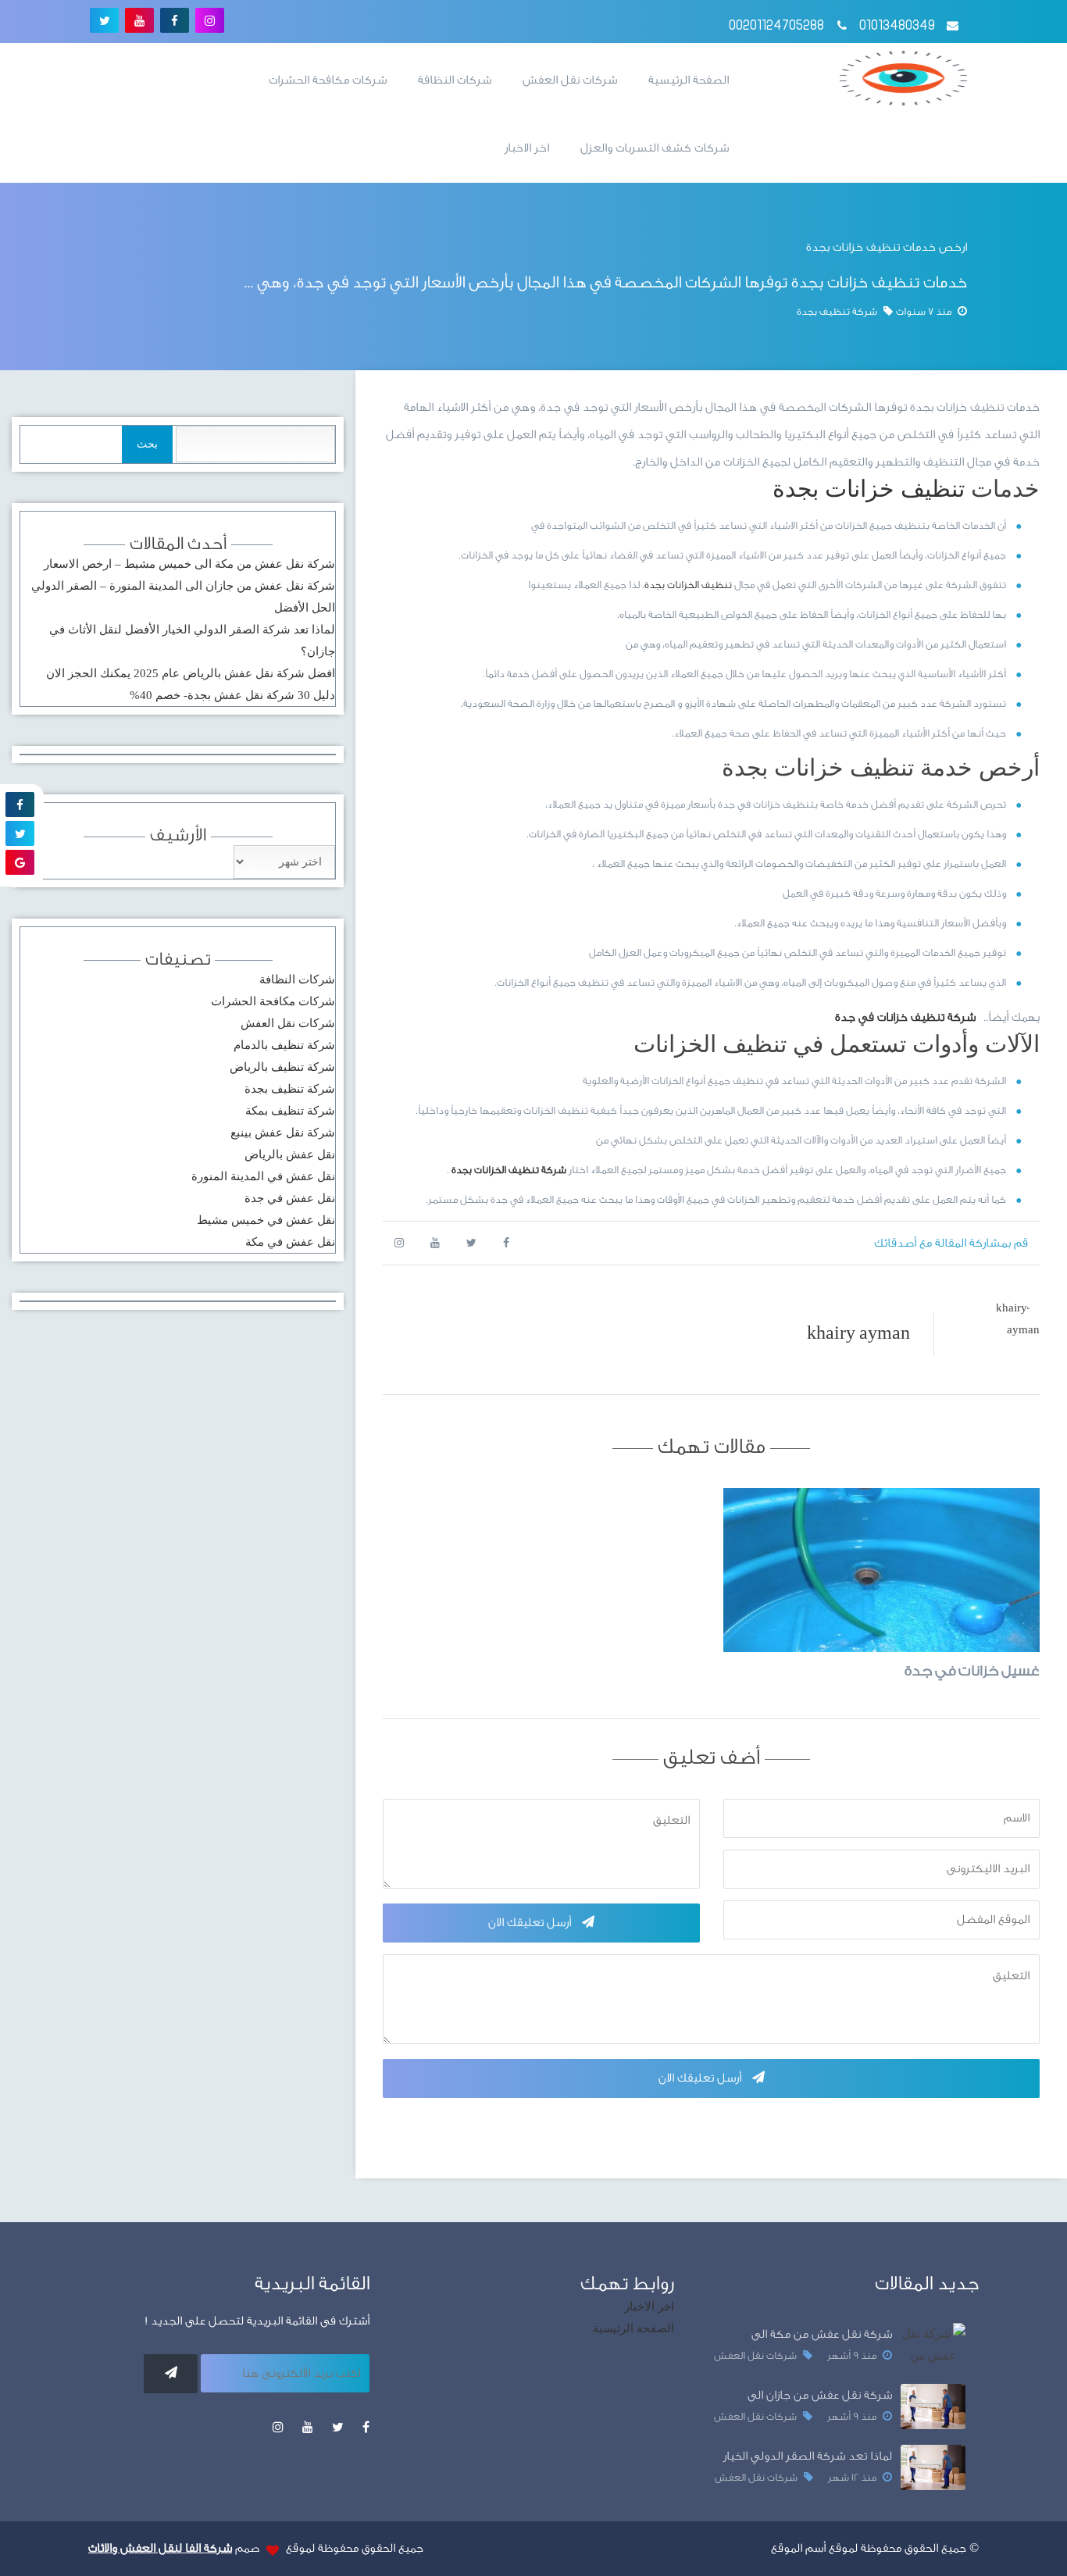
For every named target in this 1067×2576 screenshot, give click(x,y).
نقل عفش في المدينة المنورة (263, 1176)
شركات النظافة (455, 80)
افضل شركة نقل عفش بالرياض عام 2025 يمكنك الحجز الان (191, 673)
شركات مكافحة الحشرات (328, 80)
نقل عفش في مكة (290, 1242)
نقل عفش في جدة (290, 1198)
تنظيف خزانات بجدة (869, 489)
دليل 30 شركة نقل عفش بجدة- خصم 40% (232, 695)
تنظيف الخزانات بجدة (688, 585)
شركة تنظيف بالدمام (284, 1045)
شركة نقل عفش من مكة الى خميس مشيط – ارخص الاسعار (189, 564)
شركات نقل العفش (570, 80)
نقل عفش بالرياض (290, 1154)
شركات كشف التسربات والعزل (655, 148)
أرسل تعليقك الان (531, 1923)
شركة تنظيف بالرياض (282, 1067)
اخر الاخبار (527, 148)
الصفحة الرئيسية (689, 80)
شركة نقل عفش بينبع (283, 1133)
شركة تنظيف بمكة (290, 1111)
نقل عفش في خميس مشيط (266, 1220)
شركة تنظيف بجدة (290, 1089)
